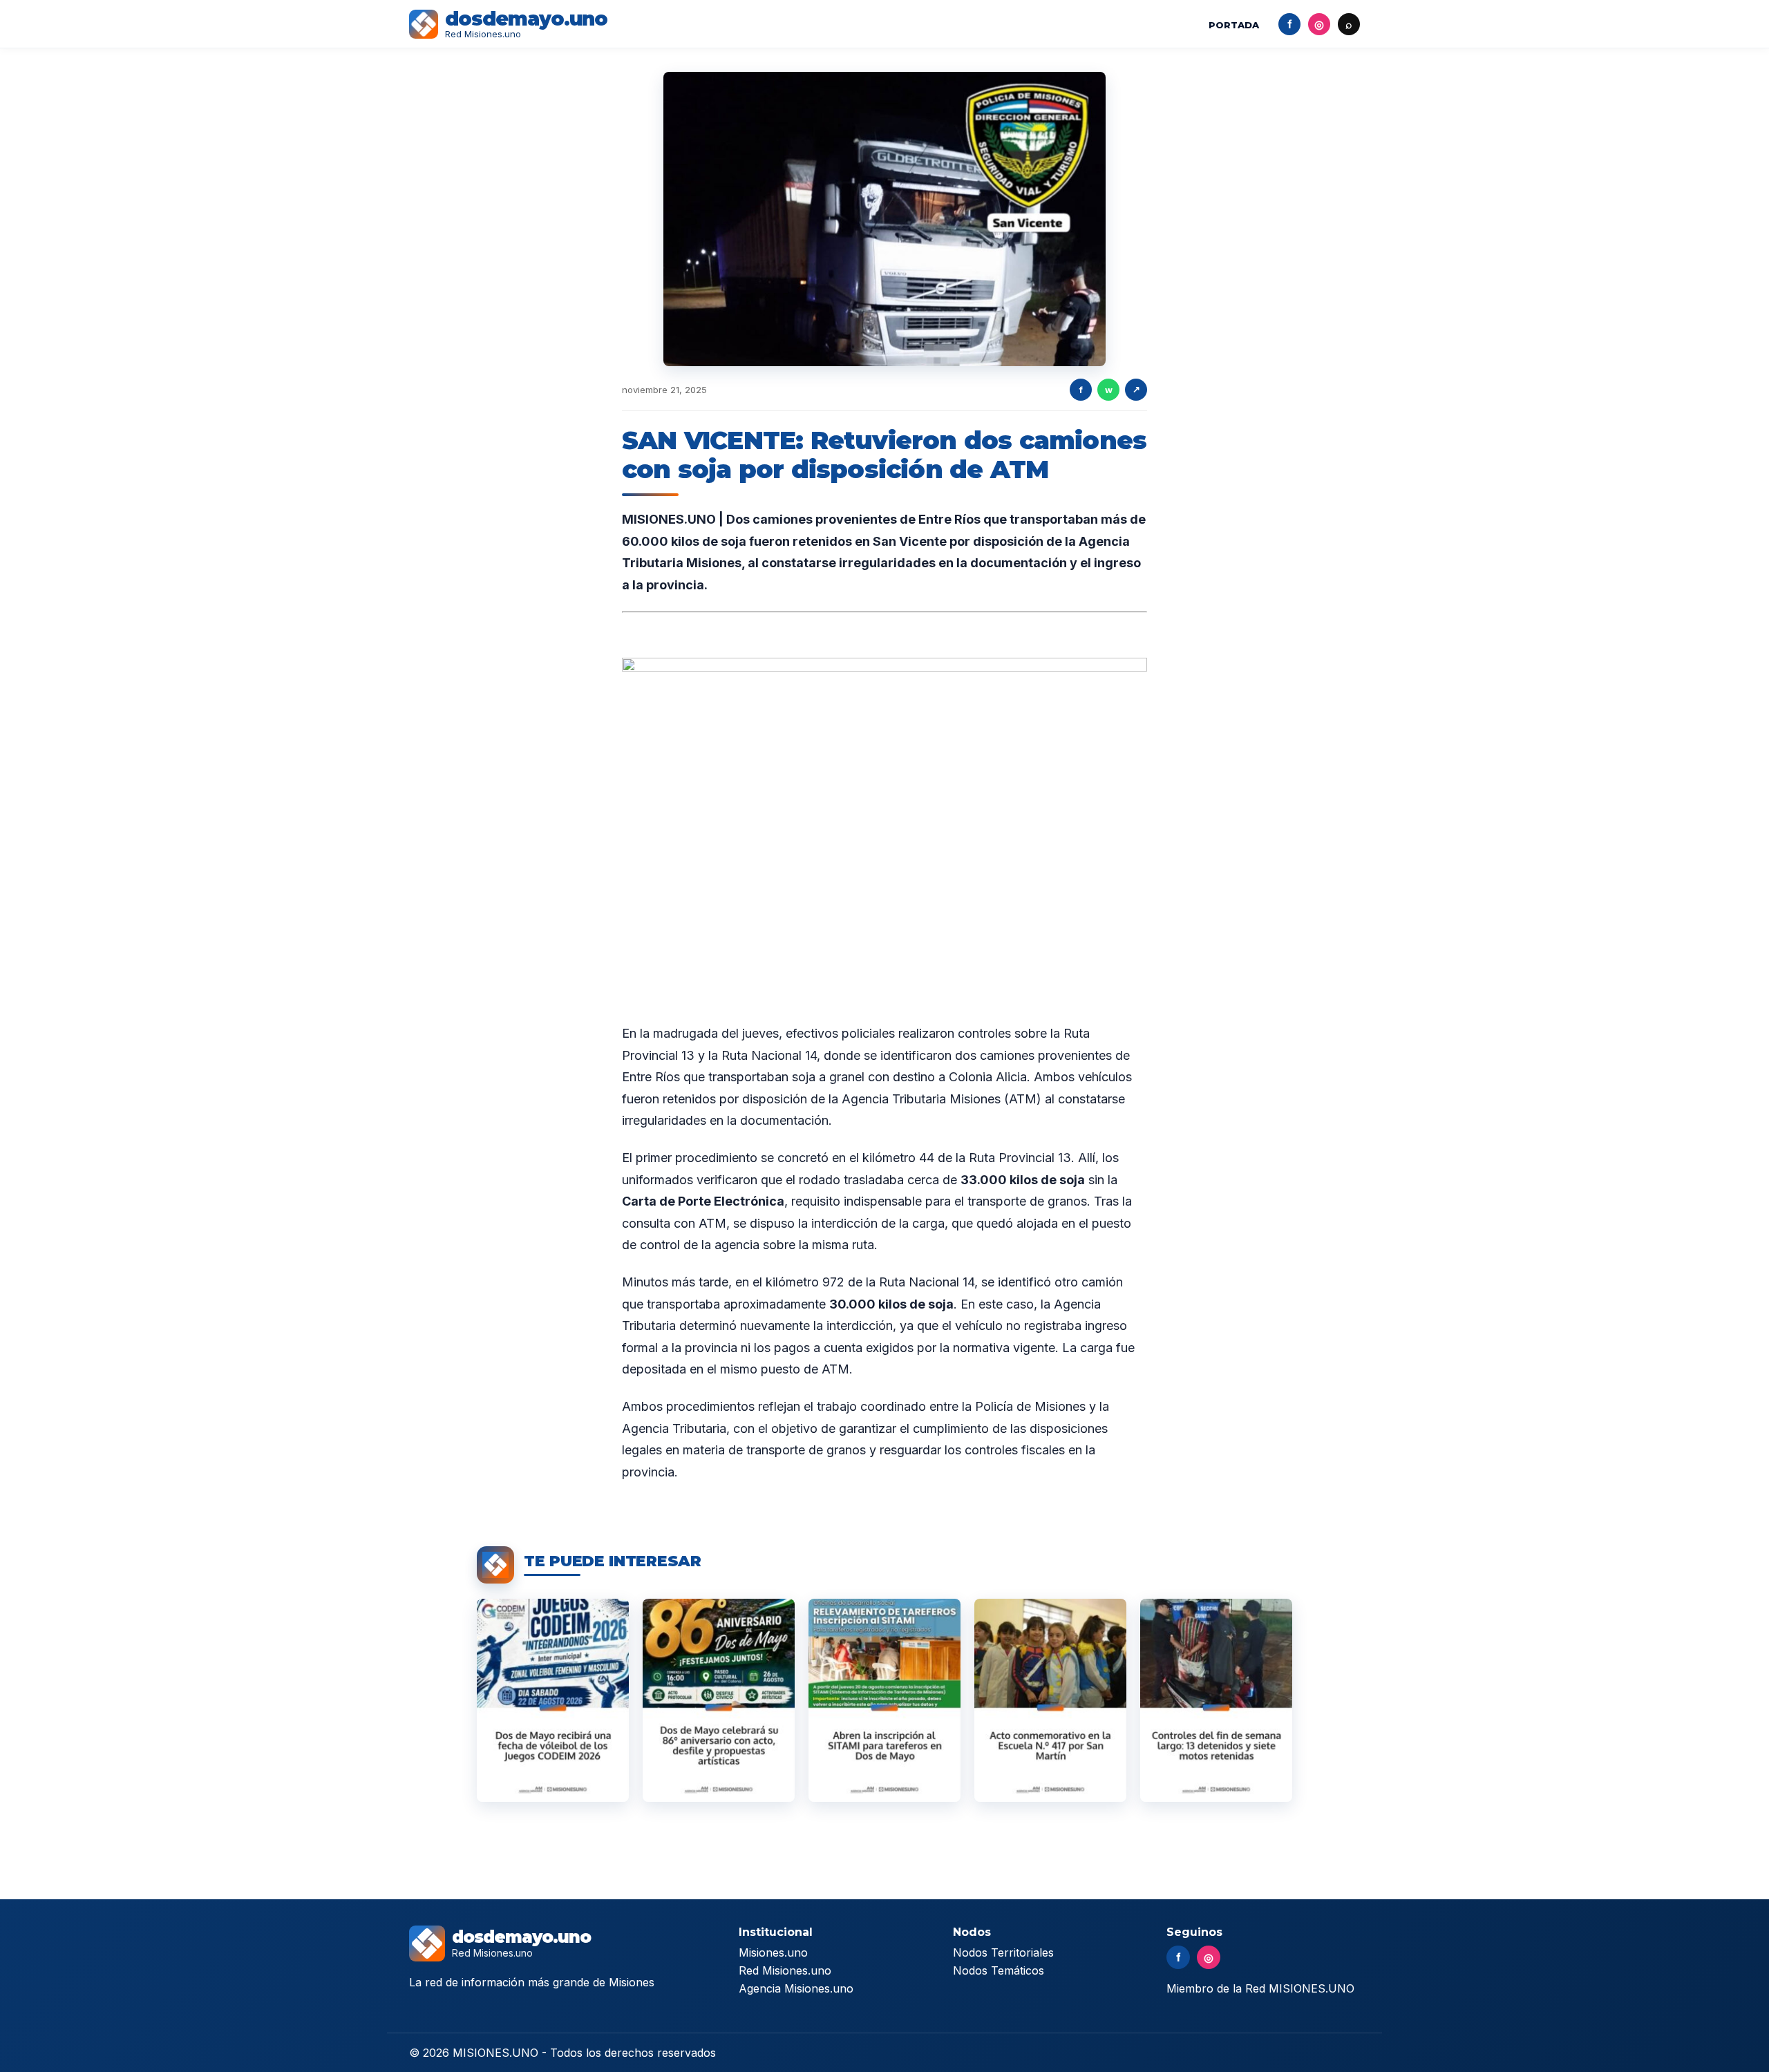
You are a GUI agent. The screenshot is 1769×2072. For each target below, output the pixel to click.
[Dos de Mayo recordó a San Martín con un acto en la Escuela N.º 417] (1050, 1700)
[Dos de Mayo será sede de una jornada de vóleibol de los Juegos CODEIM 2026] (553, 1700)
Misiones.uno (773, 1952)
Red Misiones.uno (785, 1970)
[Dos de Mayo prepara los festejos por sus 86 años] (719, 1700)
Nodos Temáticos (999, 1970)
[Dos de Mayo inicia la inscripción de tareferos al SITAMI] (884, 1700)
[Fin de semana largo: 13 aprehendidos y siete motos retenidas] (1216, 1700)
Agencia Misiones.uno (796, 1988)
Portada (1234, 25)
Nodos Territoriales (1003, 1952)
